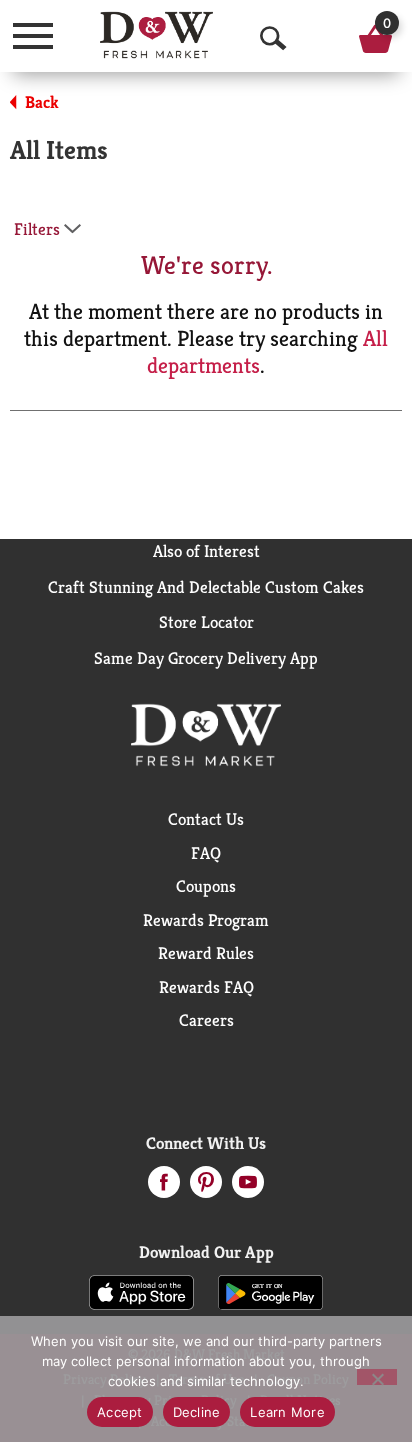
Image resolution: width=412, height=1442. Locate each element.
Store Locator (206, 622)
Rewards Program (206, 920)
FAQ (206, 853)
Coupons (206, 886)
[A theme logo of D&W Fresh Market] (156, 35)
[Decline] (377, 1377)
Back (40, 102)
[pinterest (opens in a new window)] (206, 1188)
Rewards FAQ (206, 987)
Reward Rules (206, 953)
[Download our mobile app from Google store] (270, 1291)
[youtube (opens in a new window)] (248, 1188)
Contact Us (206, 819)
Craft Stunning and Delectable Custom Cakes (206, 587)
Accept (120, 1412)
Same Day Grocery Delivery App (206, 658)
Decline (197, 1412)
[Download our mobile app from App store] (141, 1291)
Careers (206, 1020)
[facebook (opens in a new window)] (164, 1188)
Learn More (287, 1412)
